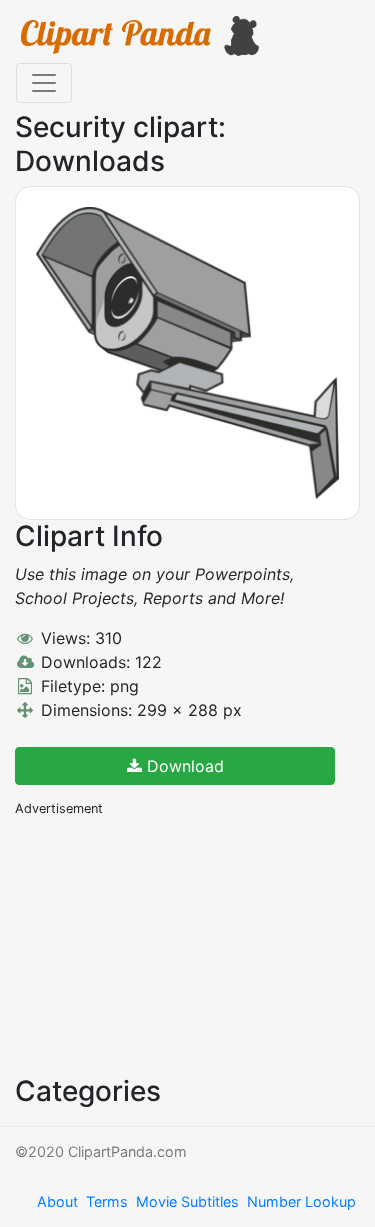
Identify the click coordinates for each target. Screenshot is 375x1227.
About (57, 1201)
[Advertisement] (165, 944)
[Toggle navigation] (44, 83)
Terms (107, 1201)
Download (183, 766)
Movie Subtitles (187, 1201)
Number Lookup (301, 1201)
